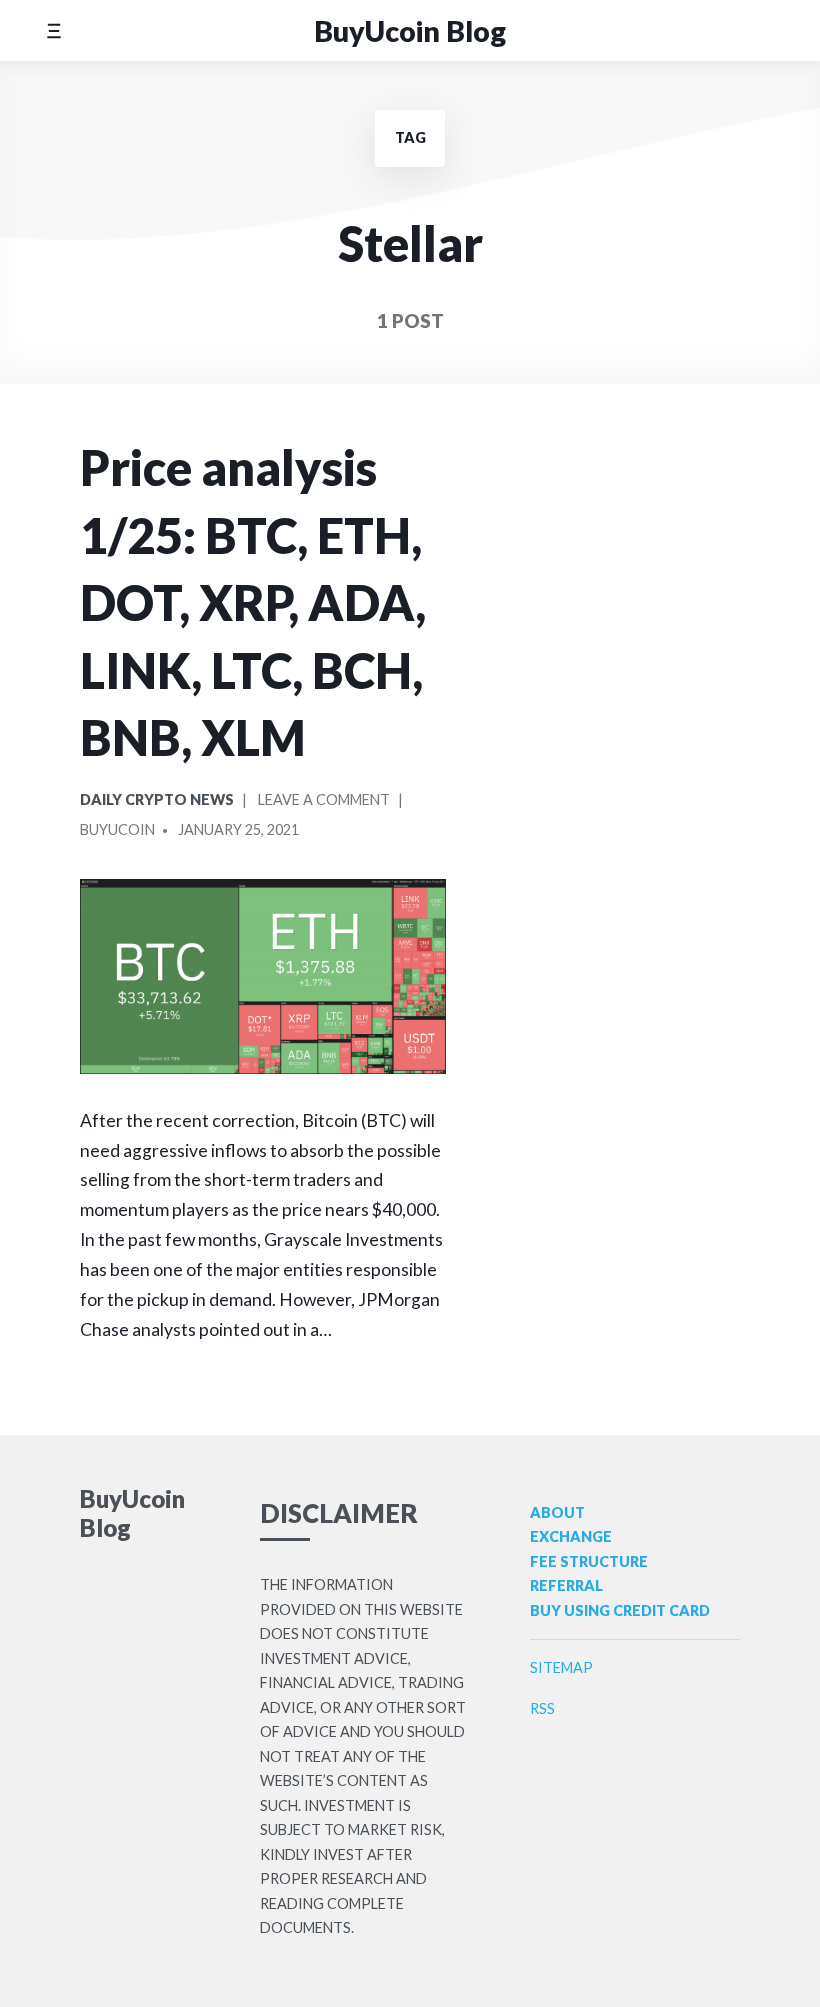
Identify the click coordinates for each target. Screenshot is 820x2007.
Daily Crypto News (157, 799)
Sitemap (561, 1667)
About (557, 1512)
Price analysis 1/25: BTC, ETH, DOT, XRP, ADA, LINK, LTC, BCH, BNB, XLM (253, 602)
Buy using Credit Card (620, 1610)
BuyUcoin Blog (410, 31)
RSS (542, 1708)
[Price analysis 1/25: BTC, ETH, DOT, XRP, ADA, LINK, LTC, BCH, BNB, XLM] (263, 976)
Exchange (571, 1536)
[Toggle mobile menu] (53, 30)
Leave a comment (324, 803)
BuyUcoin (117, 829)
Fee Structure (589, 1561)
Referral (566, 1585)
